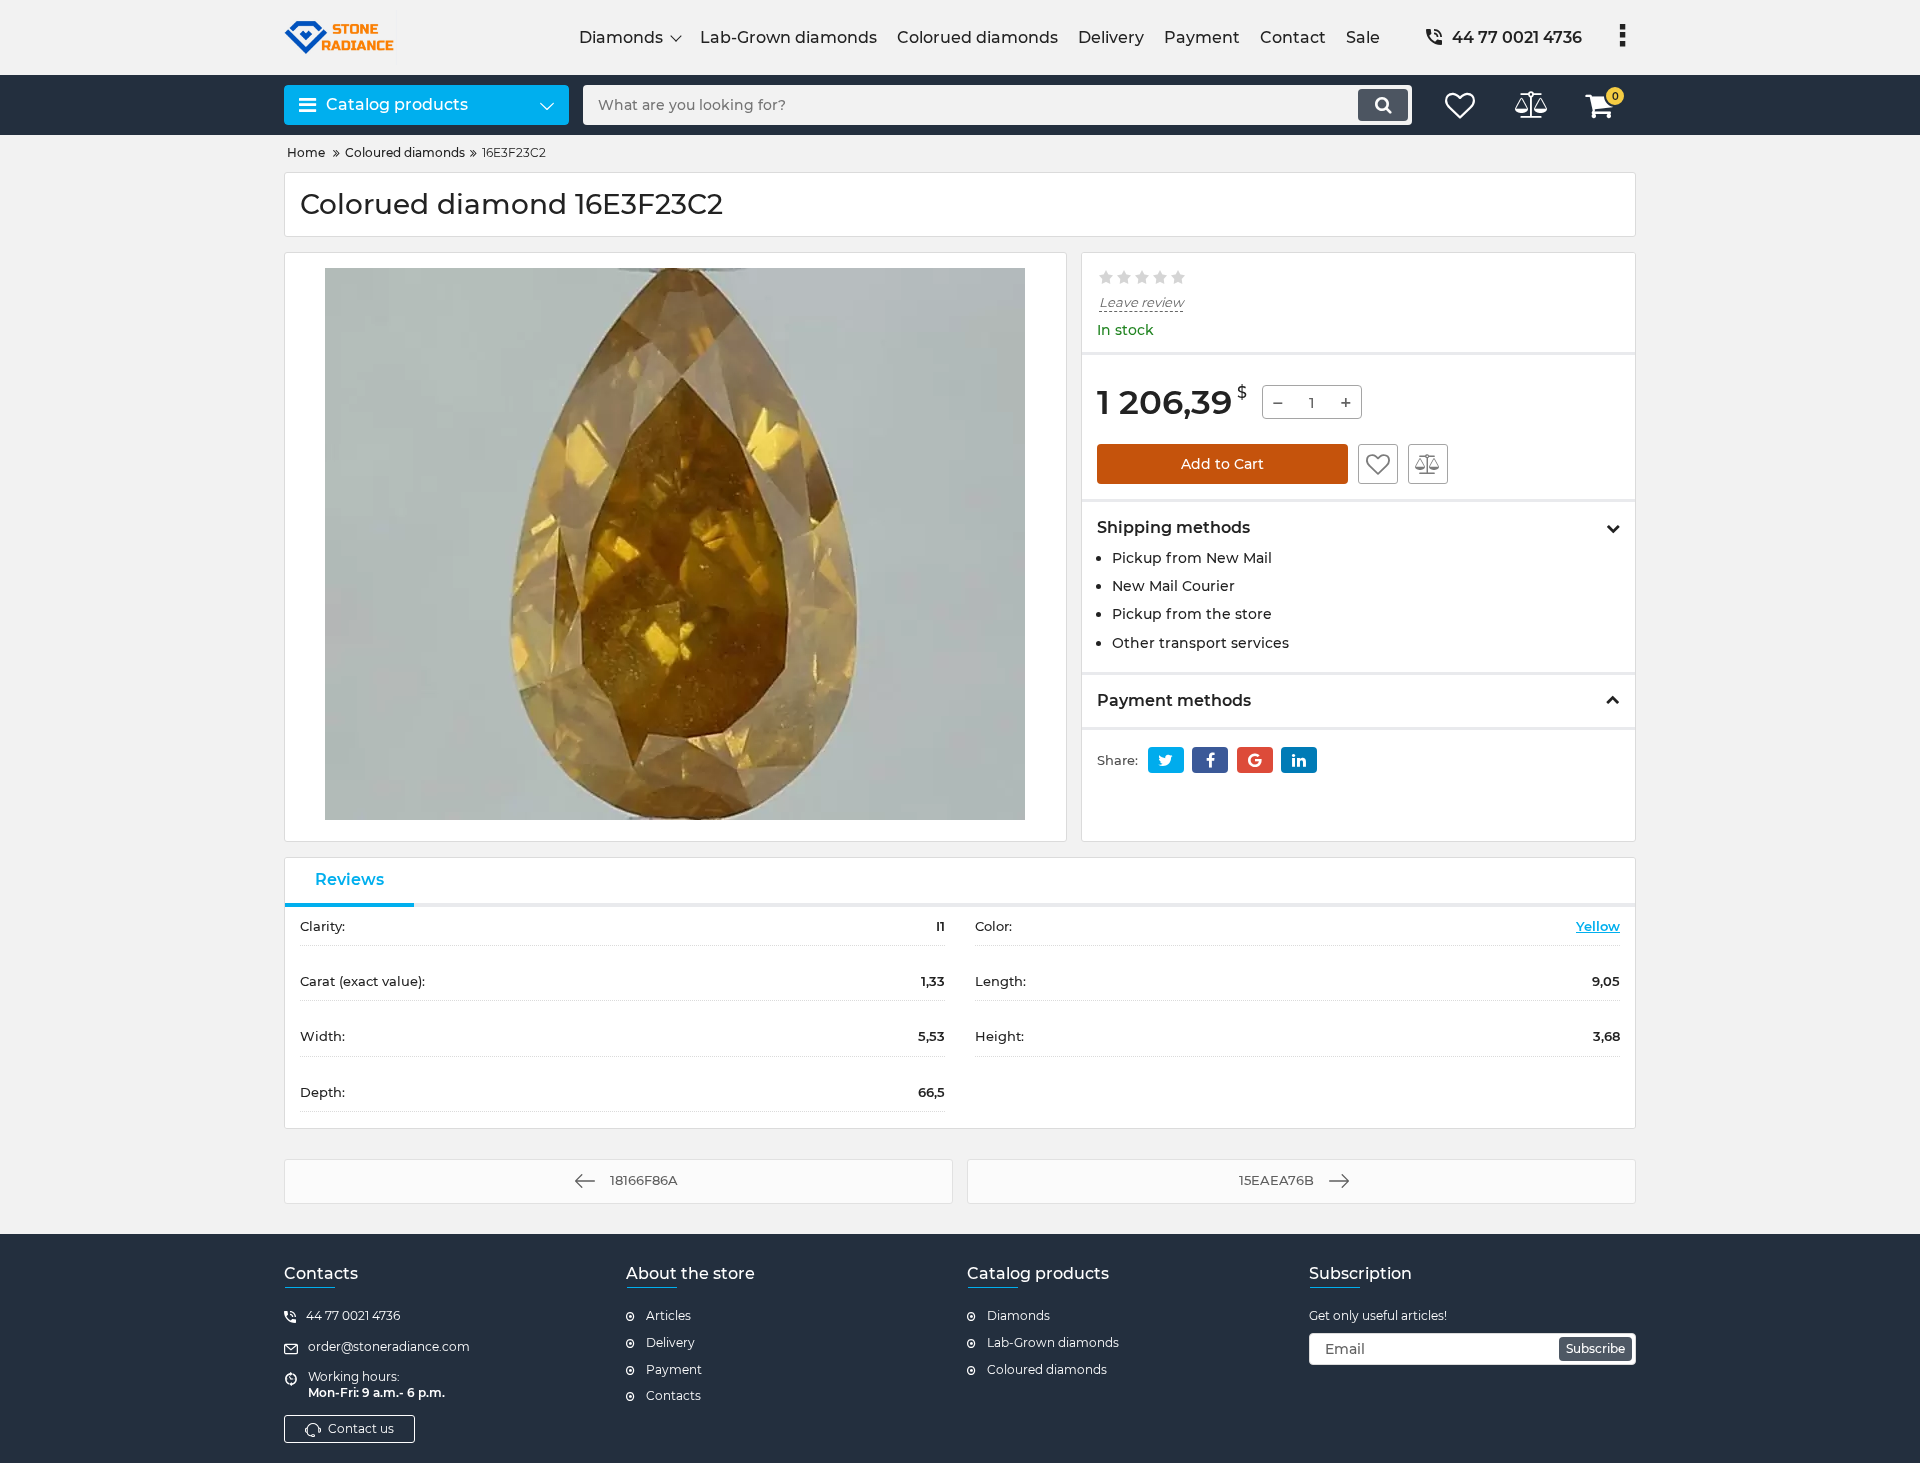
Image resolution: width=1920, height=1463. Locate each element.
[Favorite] (1378, 464)
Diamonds (1018, 1315)
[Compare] (1428, 464)
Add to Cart (1222, 464)
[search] (1383, 105)
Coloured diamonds (1047, 1369)
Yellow (1598, 926)
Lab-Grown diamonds (1053, 1342)
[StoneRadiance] (426, 37)
